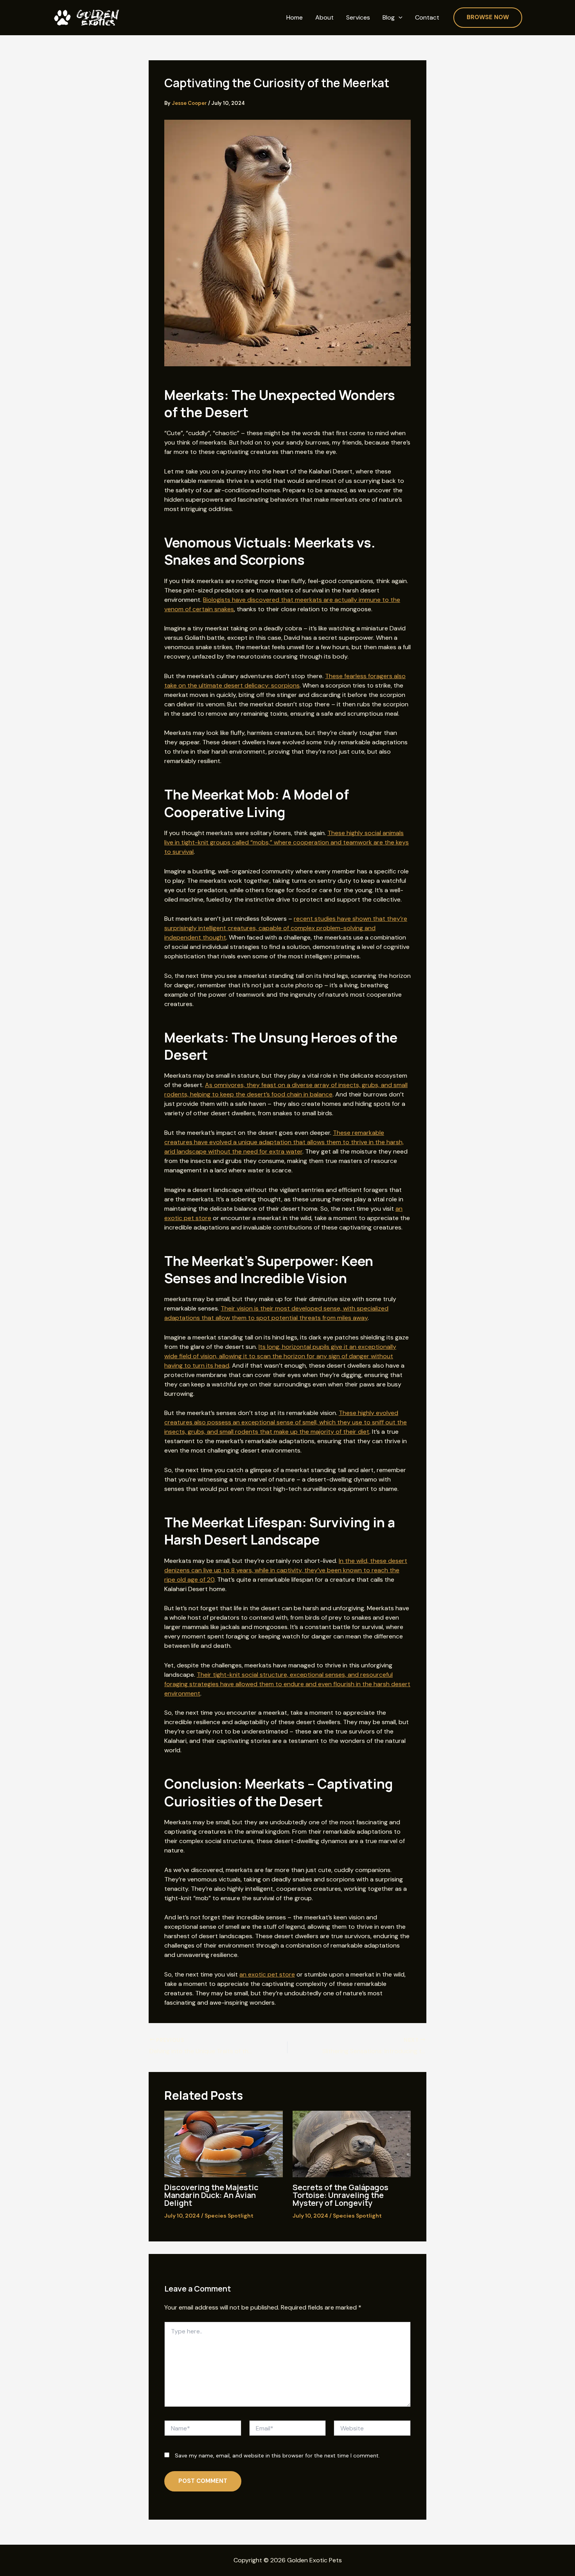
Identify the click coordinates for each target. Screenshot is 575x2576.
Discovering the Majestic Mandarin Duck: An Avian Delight (211, 2195)
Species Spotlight (229, 2216)
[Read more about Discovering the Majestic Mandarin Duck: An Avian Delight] (224, 2143)
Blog (389, 18)
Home (295, 18)
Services (358, 18)
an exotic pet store (267, 1974)
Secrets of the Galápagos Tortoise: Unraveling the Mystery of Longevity (341, 2195)
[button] (399, 18)
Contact (427, 18)
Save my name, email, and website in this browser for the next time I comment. (277, 2455)
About (324, 18)
